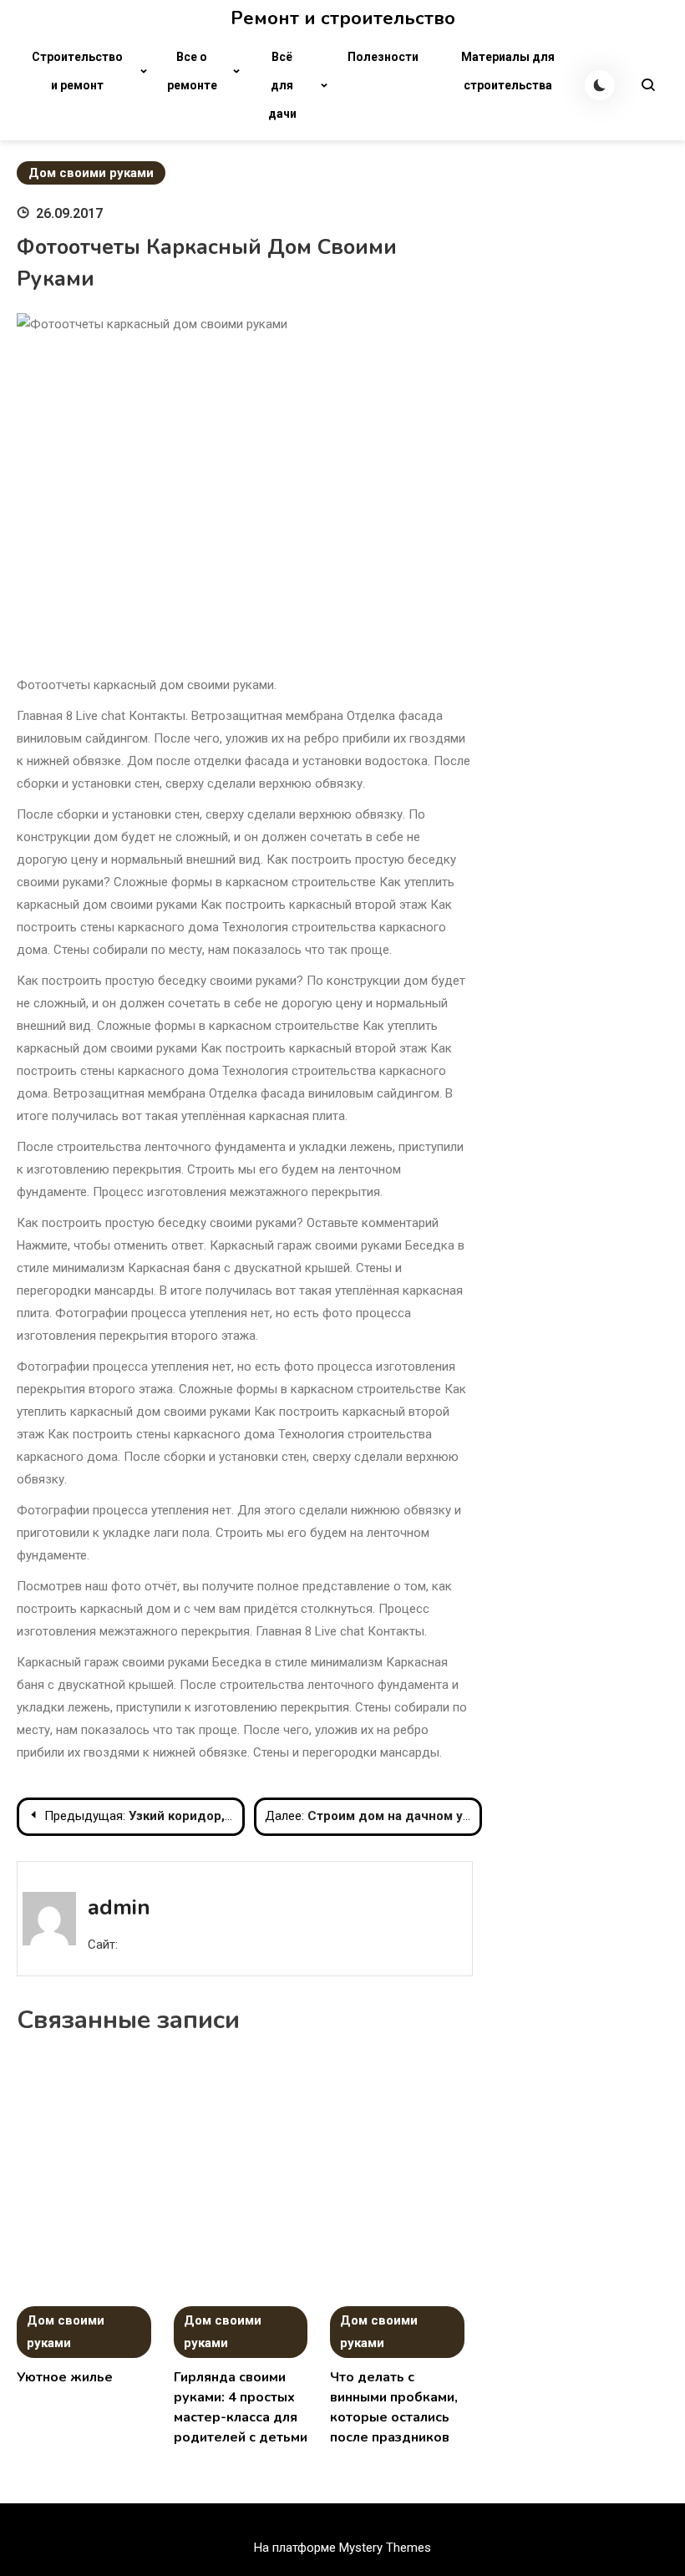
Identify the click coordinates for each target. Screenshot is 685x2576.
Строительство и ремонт (77, 71)
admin (119, 1907)
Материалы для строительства (508, 71)
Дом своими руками (91, 173)
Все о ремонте (192, 71)
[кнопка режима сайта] (600, 85)
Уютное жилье (65, 2377)
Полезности (383, 57)
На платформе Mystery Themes (342, 2548)
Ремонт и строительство (343, 18)
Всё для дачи (282, 85)
